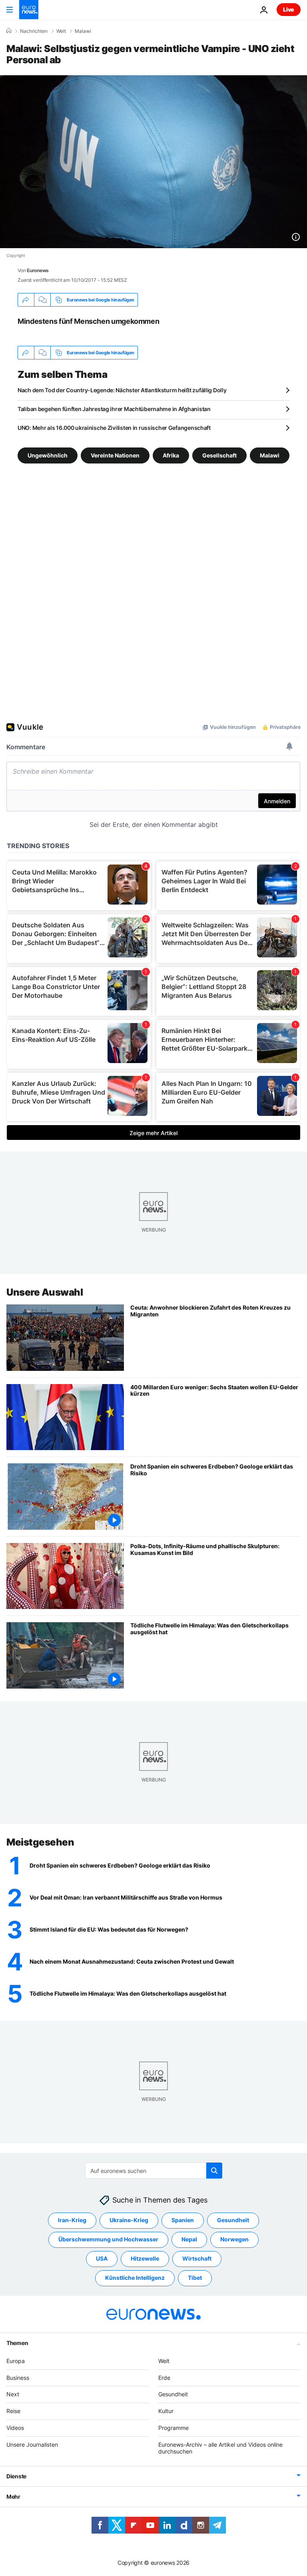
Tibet (195, 2278)
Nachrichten (34, 31)
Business (18, 2378)
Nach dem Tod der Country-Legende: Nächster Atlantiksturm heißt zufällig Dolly (122, 390)
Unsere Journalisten (32, 2445)
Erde (164, 2378)
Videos (15, 2428)
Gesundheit (233, 2220)
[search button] (214, 2171)
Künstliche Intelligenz (135, 2278)
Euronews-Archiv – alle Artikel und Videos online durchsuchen (220, 2448)
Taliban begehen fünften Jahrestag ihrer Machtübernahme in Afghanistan (114, 409)
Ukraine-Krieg (129, 2220)
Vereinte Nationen (115, 455)
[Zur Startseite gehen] (29, 10)
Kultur (166, 2411)
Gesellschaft (219, 455)
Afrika (171, 455)
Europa (16, 2361)
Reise (13, 2411)
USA (102, 2258)
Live (289, 9)
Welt (61, 31)
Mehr (13, 2497)
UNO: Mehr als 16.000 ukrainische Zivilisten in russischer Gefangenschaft (114, 428)
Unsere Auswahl (45, 1292)
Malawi (83, 31)
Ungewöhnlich (48, 455)
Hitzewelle (145, 2258)
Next (13, 2394)
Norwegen (234, 2239)
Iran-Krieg (72, 2220)
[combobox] (154, 2171)
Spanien (183, 2220)
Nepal (189, 2239)
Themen (17, 2343)
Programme (173, 2428)
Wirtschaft (197, 2258)
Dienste (16, 2476)
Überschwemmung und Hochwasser (108, 2239)
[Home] (9, 31)
